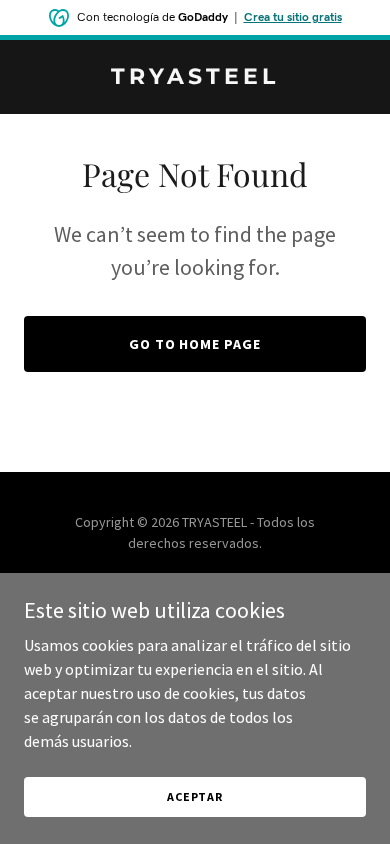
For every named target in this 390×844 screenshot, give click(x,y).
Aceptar (195, 796)
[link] (195, 78)
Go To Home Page (195, 344)
